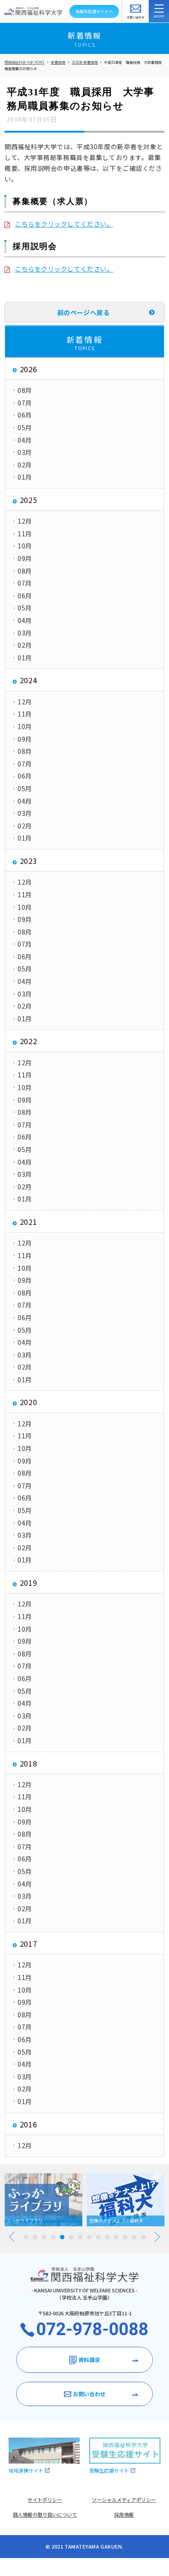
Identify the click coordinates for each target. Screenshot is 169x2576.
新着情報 (58, 62)
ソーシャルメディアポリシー (124, 2500)
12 (125, 2237)
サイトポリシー (45, 2500)
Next (157, 2237)
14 (143, 2237)
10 (107, 2237)
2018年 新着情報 (85, 62)
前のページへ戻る (83, 312)
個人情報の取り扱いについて (45, 2514)
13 (134, 2237)
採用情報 (124, 2514)
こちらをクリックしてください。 (64, 224)
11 (116, 2237)
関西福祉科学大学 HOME (25, 62)
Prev (12, 2237)
